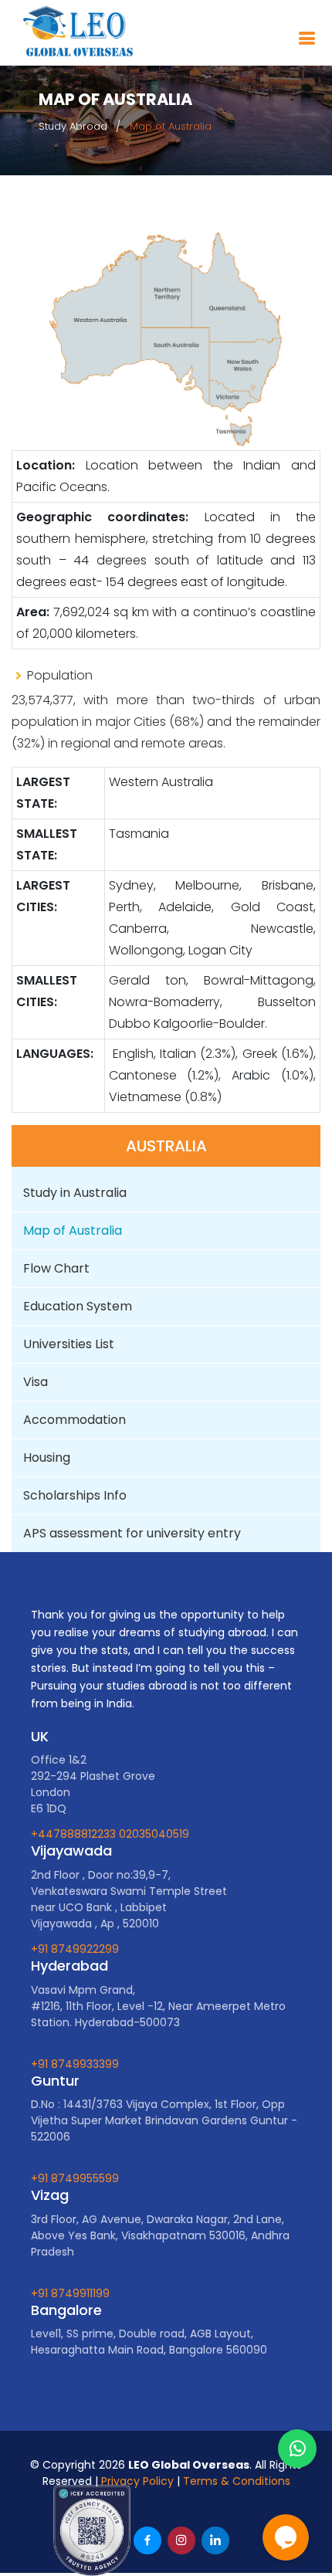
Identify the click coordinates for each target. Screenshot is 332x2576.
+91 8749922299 (75, 1949)
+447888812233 (75, 1834)
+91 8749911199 (70, 2293)
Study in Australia (75, 1193)
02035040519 (154, 1834)
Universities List (69, 1344)
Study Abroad (73, 126)
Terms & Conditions (237, 2481)
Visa (36, 1382)
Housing (47, 1457)
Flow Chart (58, 1268)
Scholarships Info (75, 1495)
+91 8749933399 (75, 2064)
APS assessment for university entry (132, 1533)
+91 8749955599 (75, 2178)
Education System (79, 1306)
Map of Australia (74, 1230)
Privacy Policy (137, 2481)
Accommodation (75, 1420)
